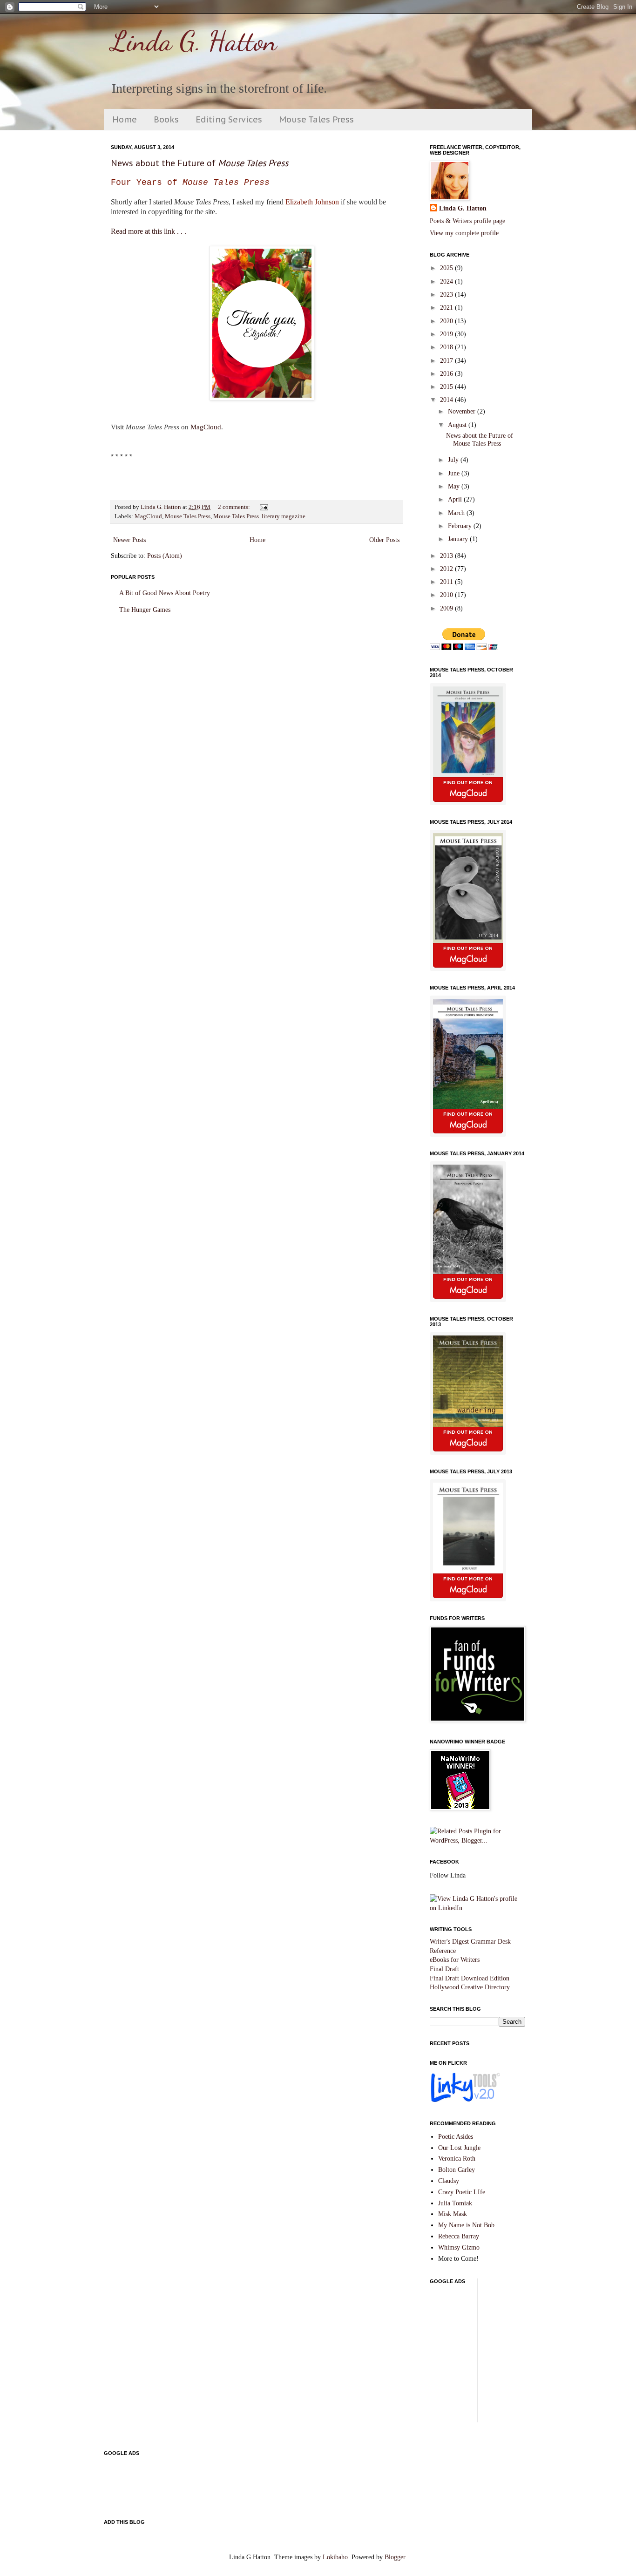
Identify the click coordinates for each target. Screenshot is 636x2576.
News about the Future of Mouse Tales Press (480, 440)
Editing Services (229, 119)
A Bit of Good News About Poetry (165, 593)
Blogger (395, 2557)
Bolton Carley (457, 2170)
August (458, 425)
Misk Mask (453, 2214)
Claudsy (449, 2181)
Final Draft (444, 1969)
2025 (447, 268)
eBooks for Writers (455, 1960)
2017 (447, 361)
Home (125, 119)
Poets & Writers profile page (467, 221)
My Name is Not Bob (466, 2225)
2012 (447, 569)
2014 (447, 400)
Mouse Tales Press (316, 119)
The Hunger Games (145, 610)
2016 (447, 374)
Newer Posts (129, 540)
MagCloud (206, 427)
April (456, 499)
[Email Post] (263, 507)
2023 (447, 295)
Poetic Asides (456, 2137)
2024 (447, 281)
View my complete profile (464, 233)
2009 (447, 608)
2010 (447, 595)
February (461, 526)
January (459, 539)
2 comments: (235, 507)
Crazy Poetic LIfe (462, 2192)
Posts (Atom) (165, 556)
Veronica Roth (457, 2159)
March (457, 513)
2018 (447, 347)
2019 (447, 334)
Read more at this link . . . (149, 231)
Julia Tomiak (455, 2203)
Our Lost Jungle (459, 2148)
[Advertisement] (533, 2354)
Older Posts (384, 540)
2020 (447, 321)
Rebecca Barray (459, 2236)
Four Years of (190, 183)
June (455, 473)
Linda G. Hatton (194, 41)
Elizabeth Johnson (312, 202)
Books (166, 119)
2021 (447, 308)
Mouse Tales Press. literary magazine (259, 516)
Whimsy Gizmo (459, 2247)
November (463, 411)
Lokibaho (335, 2557)
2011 (447, 582)
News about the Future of (200, 163)
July (454, 460)
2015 (447, 387)
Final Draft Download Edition (470, 1978)
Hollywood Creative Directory (470, 1987)
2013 (447, 556)
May (455, 486)
